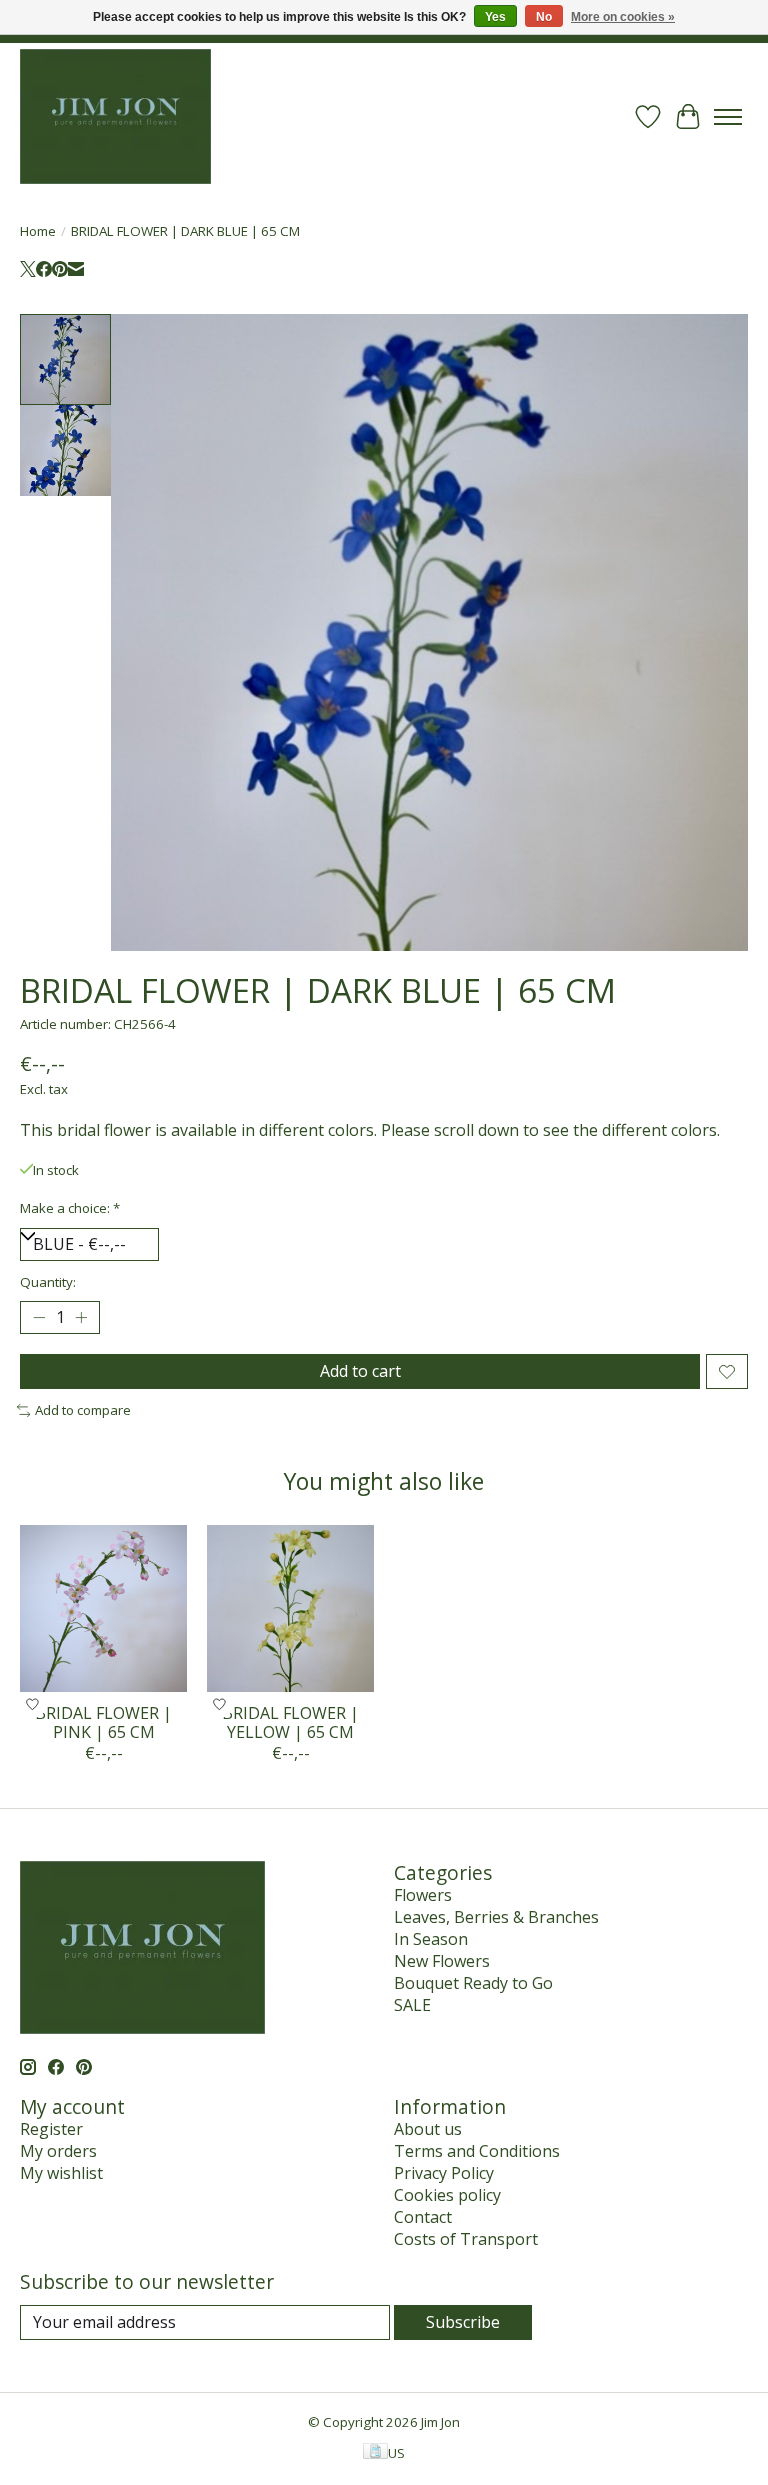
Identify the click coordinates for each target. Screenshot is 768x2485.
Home (38, 231)
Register (51, 2129)
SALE (412, 2005)
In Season (431, 1939)
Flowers (423, 1895)
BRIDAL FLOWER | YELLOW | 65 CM (290, 1722)
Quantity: (48, 1282)
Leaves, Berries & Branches (496, 1917)
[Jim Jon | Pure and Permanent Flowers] (115, 116)
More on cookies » (623, 17)
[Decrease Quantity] (39, 1318)
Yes (495, 17)
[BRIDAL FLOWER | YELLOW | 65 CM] (290, 1608)
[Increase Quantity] (81, 1318)
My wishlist (61, 2173)
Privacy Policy (444, 2173)
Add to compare (83, 1410)
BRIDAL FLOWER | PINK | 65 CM (103, 1722)
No (544, 17)
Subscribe (463, 2322)
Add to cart (360, 1371)
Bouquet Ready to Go (473, 1983)
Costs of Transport (466, 2239)
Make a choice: (70, 1208)
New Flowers (442, 1961)
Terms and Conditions (477, 2151)
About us (428, 2129)
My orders (58, 2151)
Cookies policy (447, 2195)
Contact (423, 2217)
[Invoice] (375, 2453)
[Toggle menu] (728, 117)
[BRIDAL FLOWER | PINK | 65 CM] (103, 1608)
